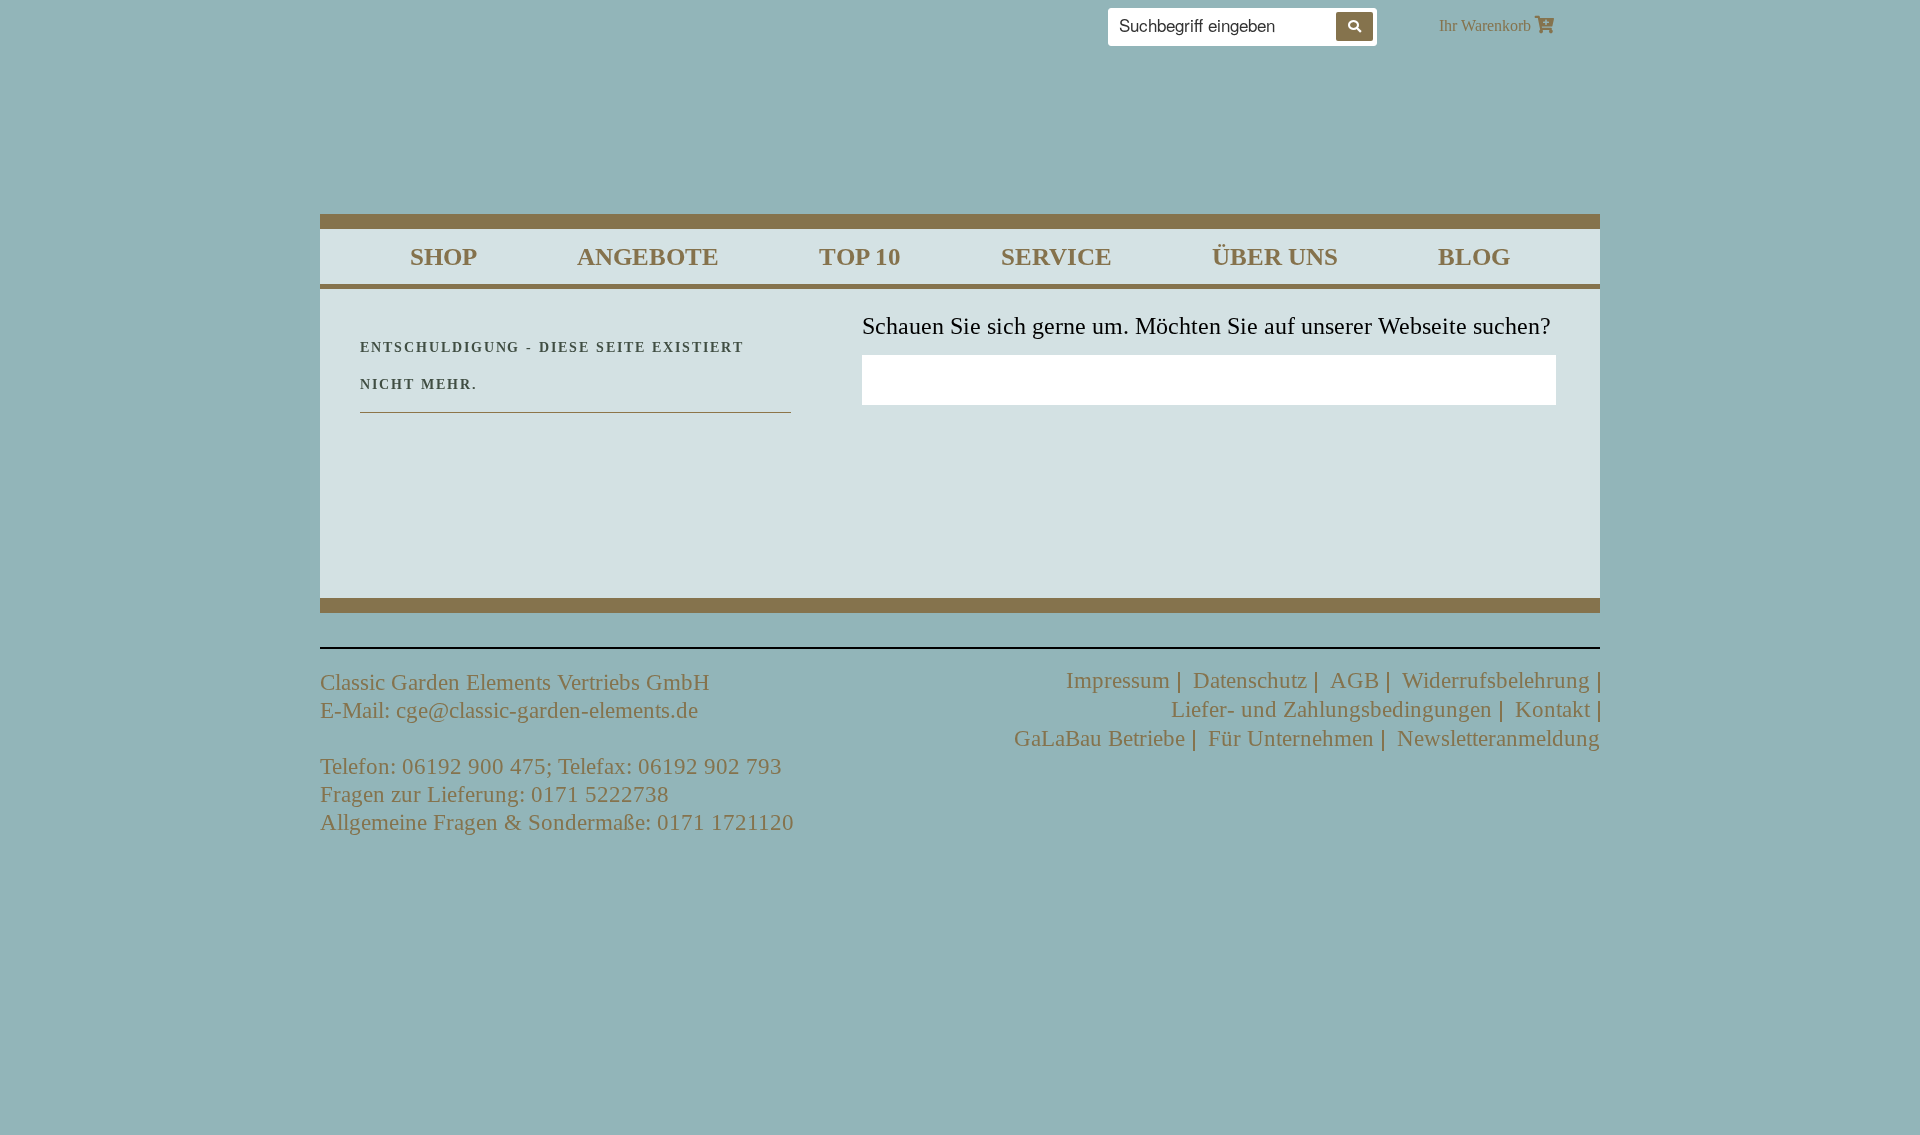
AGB (1354, 680)
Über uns (1275, 256)
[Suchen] (1354, 26)
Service (1056, 256)
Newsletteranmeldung (1498, 738)
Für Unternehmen (1291, 738)
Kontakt (1552, 709)
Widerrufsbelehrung (1496, 680)
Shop (443, 256)
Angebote (648, 256)
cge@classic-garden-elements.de (547, 710)
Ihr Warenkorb (1487, 25)
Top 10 (860, 256)
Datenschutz (1250, 680)
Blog (1474, 256)
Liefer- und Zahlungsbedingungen (1331, 709)
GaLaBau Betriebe (1099, 738)
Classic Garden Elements (960, 124)
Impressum (1118, 680)
